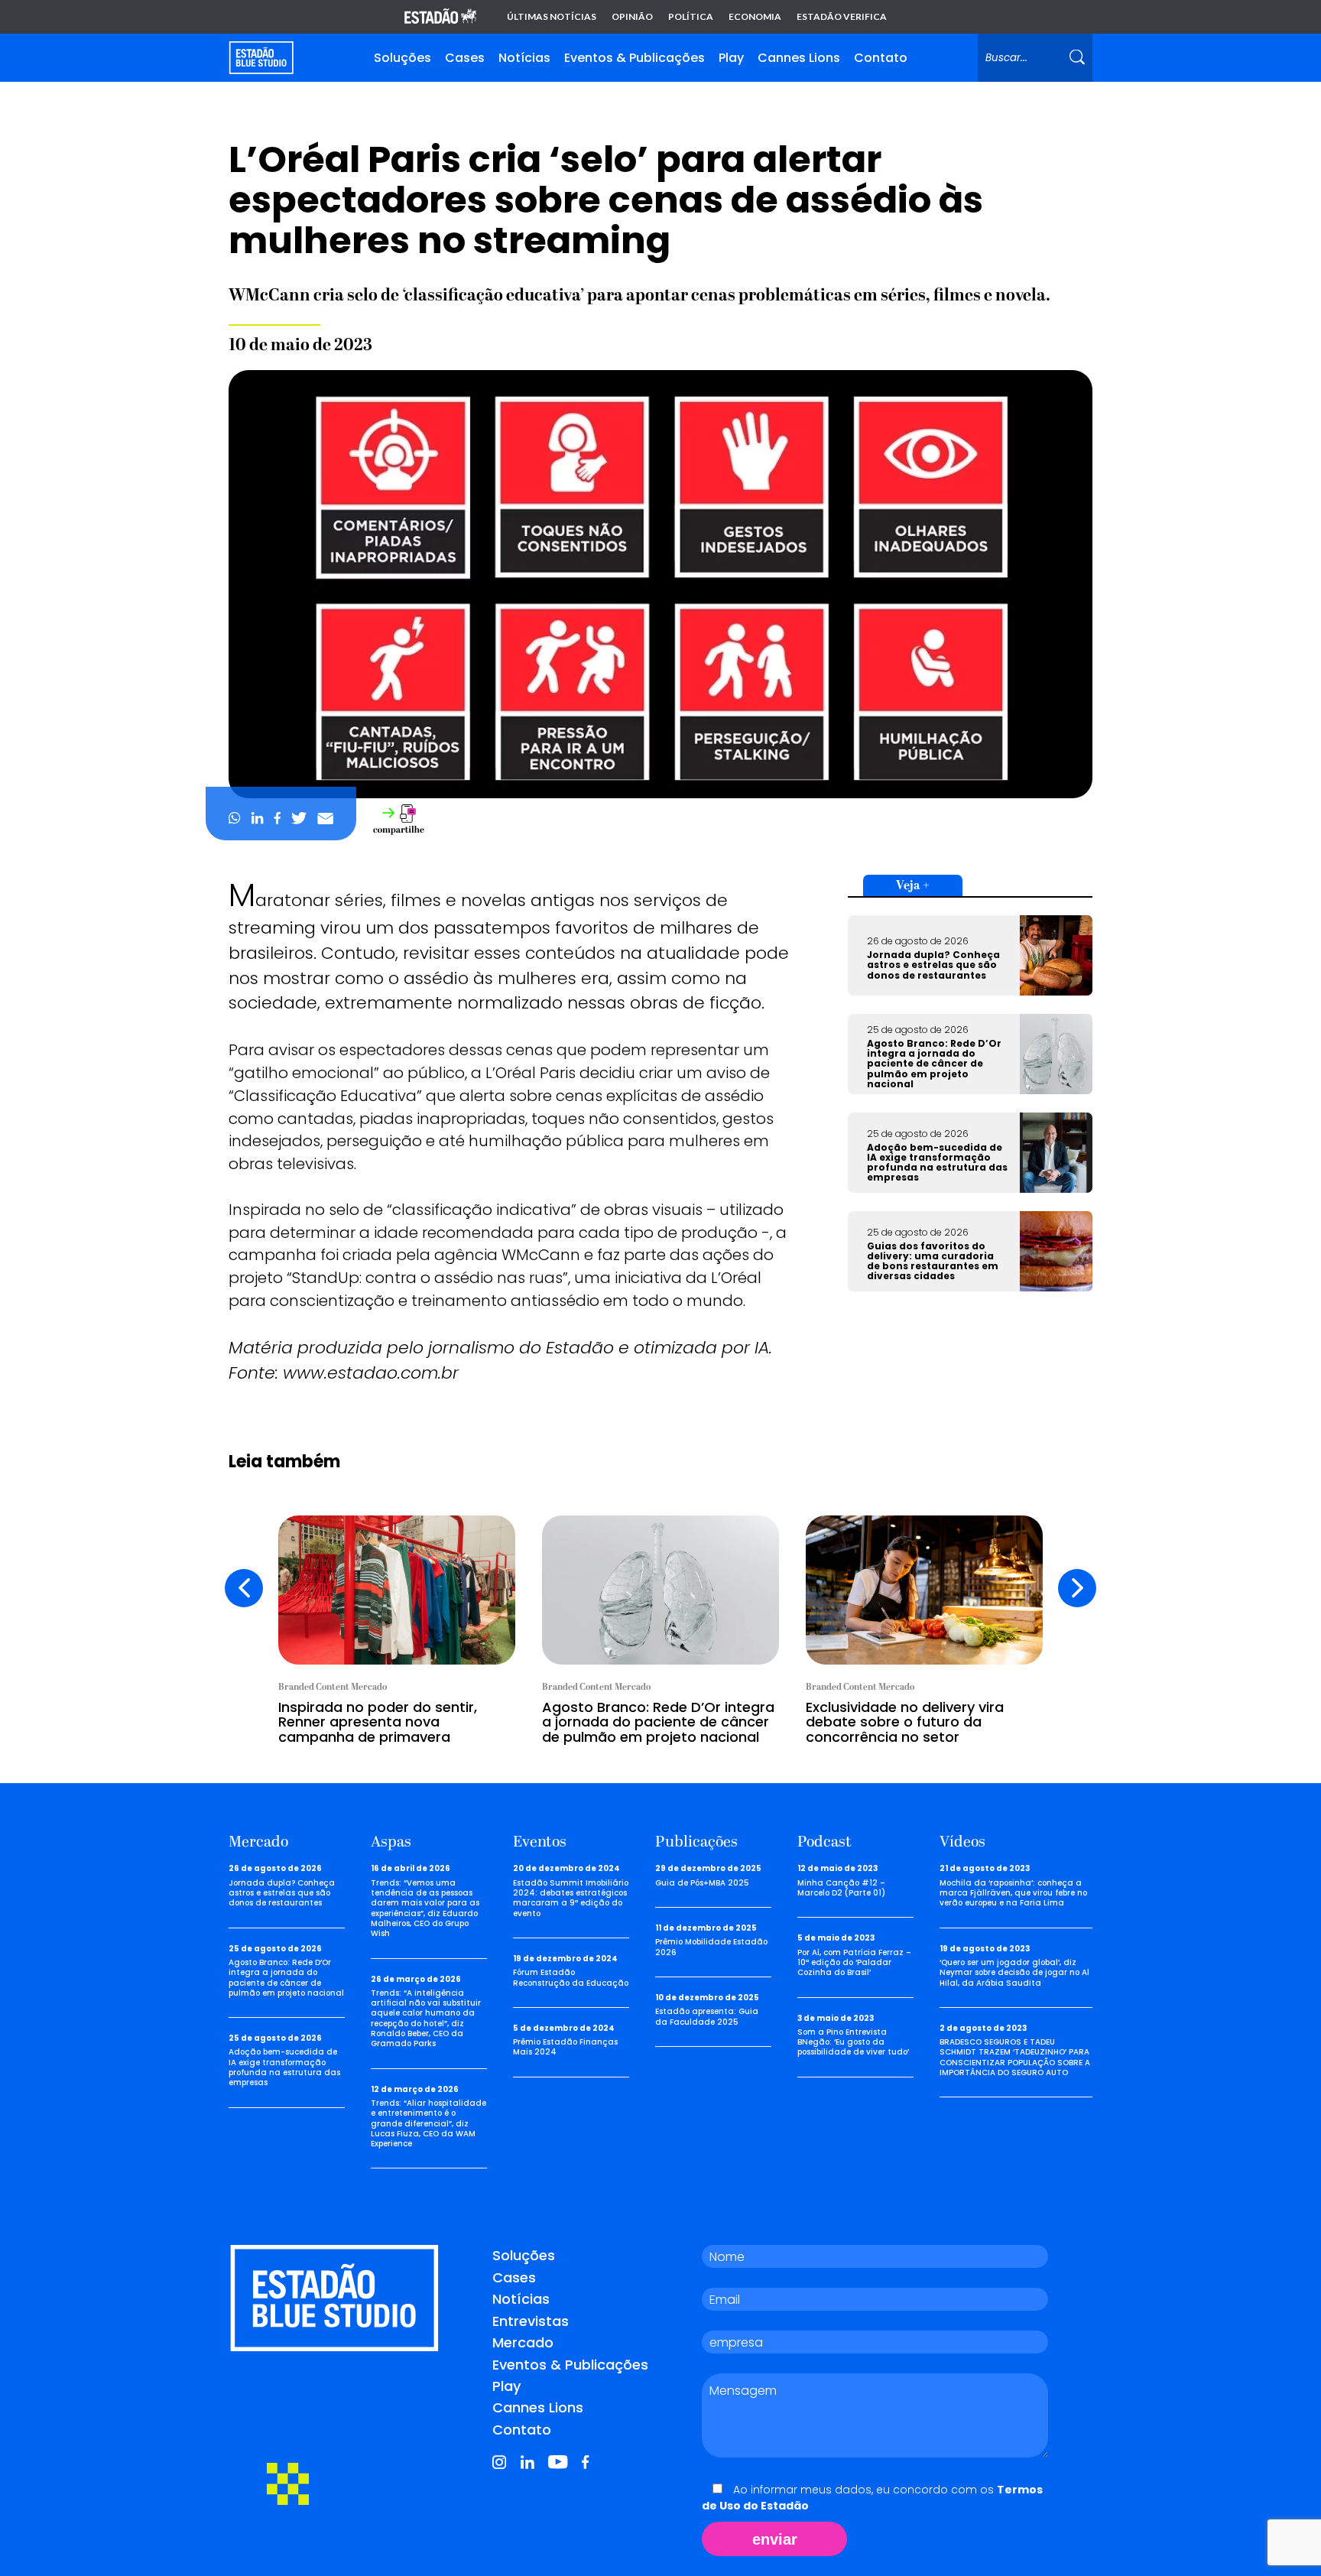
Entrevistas (531, 2321)
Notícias (524, 58)
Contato (881, 58)
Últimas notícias (552, 17)
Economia (755, 17)
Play (731, 58)
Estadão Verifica (842, 17)
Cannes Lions (799, 58)
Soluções (402, 58)
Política (691, 17)
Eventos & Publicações (635, 58)
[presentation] (244, 1588)
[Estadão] (440, 17)
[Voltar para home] (261, 58)
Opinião (632, 17)
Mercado (523, 2342)
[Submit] (1077, 58)
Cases (465, 58)
